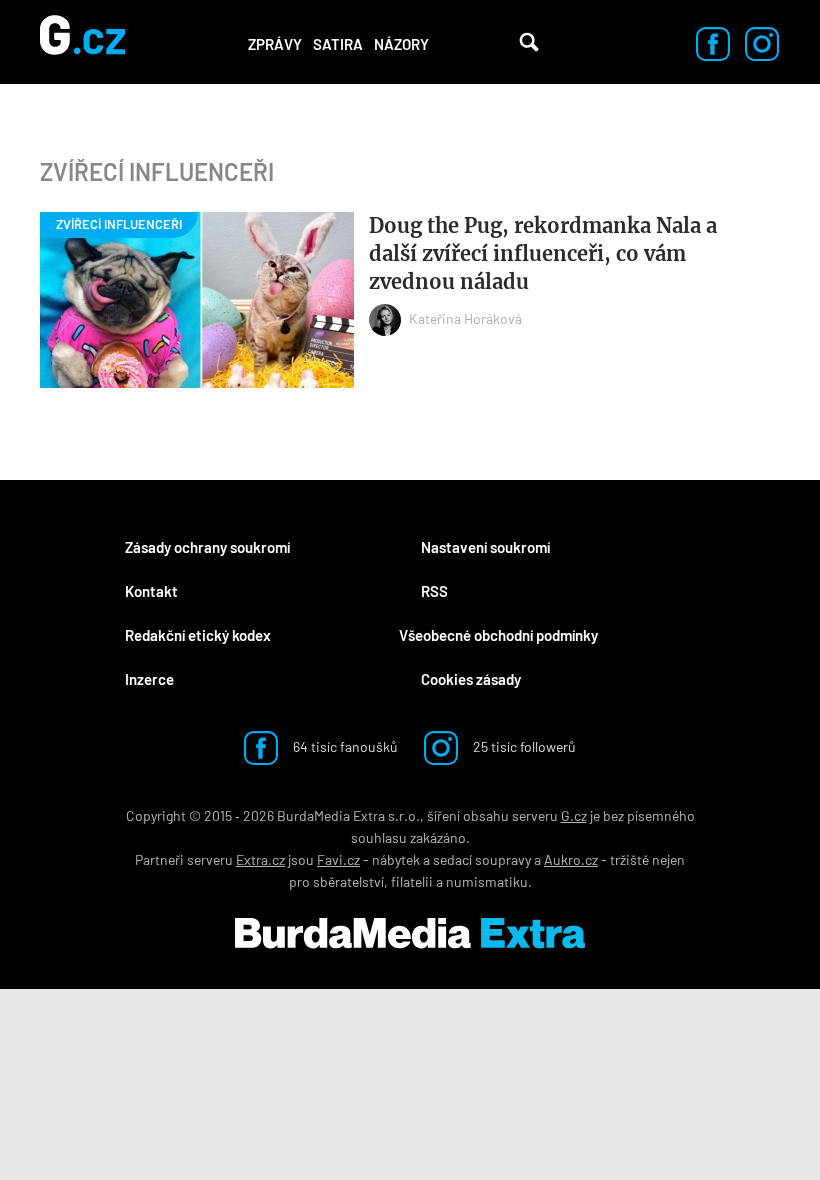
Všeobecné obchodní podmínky (498, 635)
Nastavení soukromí (485, 547)
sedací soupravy (482, 859)
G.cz (574, 815)
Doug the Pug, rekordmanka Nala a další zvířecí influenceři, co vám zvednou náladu (543, 253)
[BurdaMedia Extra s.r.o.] (410, 933)
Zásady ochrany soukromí (207, 547)
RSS (434, 591)
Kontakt (151, 591)
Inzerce (149, 679)
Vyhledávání (529, 42)
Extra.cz (260, 859)
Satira (338, 44)
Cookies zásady (471, 679)
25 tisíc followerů (523, 746)
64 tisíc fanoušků (344, 746)
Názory (401, 44)
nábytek (396, 859)
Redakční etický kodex (198, 635)
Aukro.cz (571, 859)
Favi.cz (338, 859)
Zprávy (275, 44)
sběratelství (348, 881)
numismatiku (487, 881)
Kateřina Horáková (465, 318)
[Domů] (82, 42)
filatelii (412, 881)
